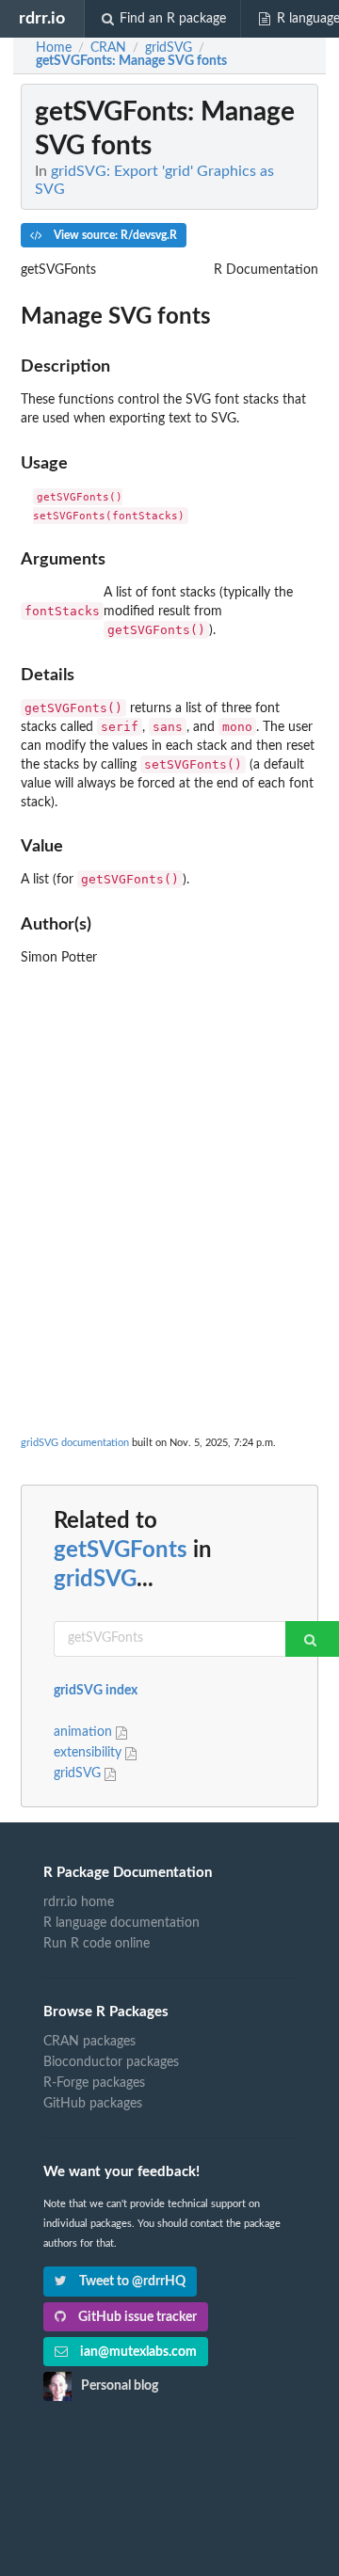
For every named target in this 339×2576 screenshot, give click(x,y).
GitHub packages (93, 2104)
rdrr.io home (79, 1902)
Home (54, 48)
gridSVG (95, 1580)
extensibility (89, 1753)
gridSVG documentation (75, 1443)
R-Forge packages (94, 2083)
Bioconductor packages (111, 2062)
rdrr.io (42, 18)
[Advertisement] (169, 1144)
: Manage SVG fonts (131, 61)
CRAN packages (89, 2042)
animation (85, 1732)
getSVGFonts (121, 1550)
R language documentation (121, 1923)
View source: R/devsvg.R (114, 235)
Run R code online (97, 1944)
